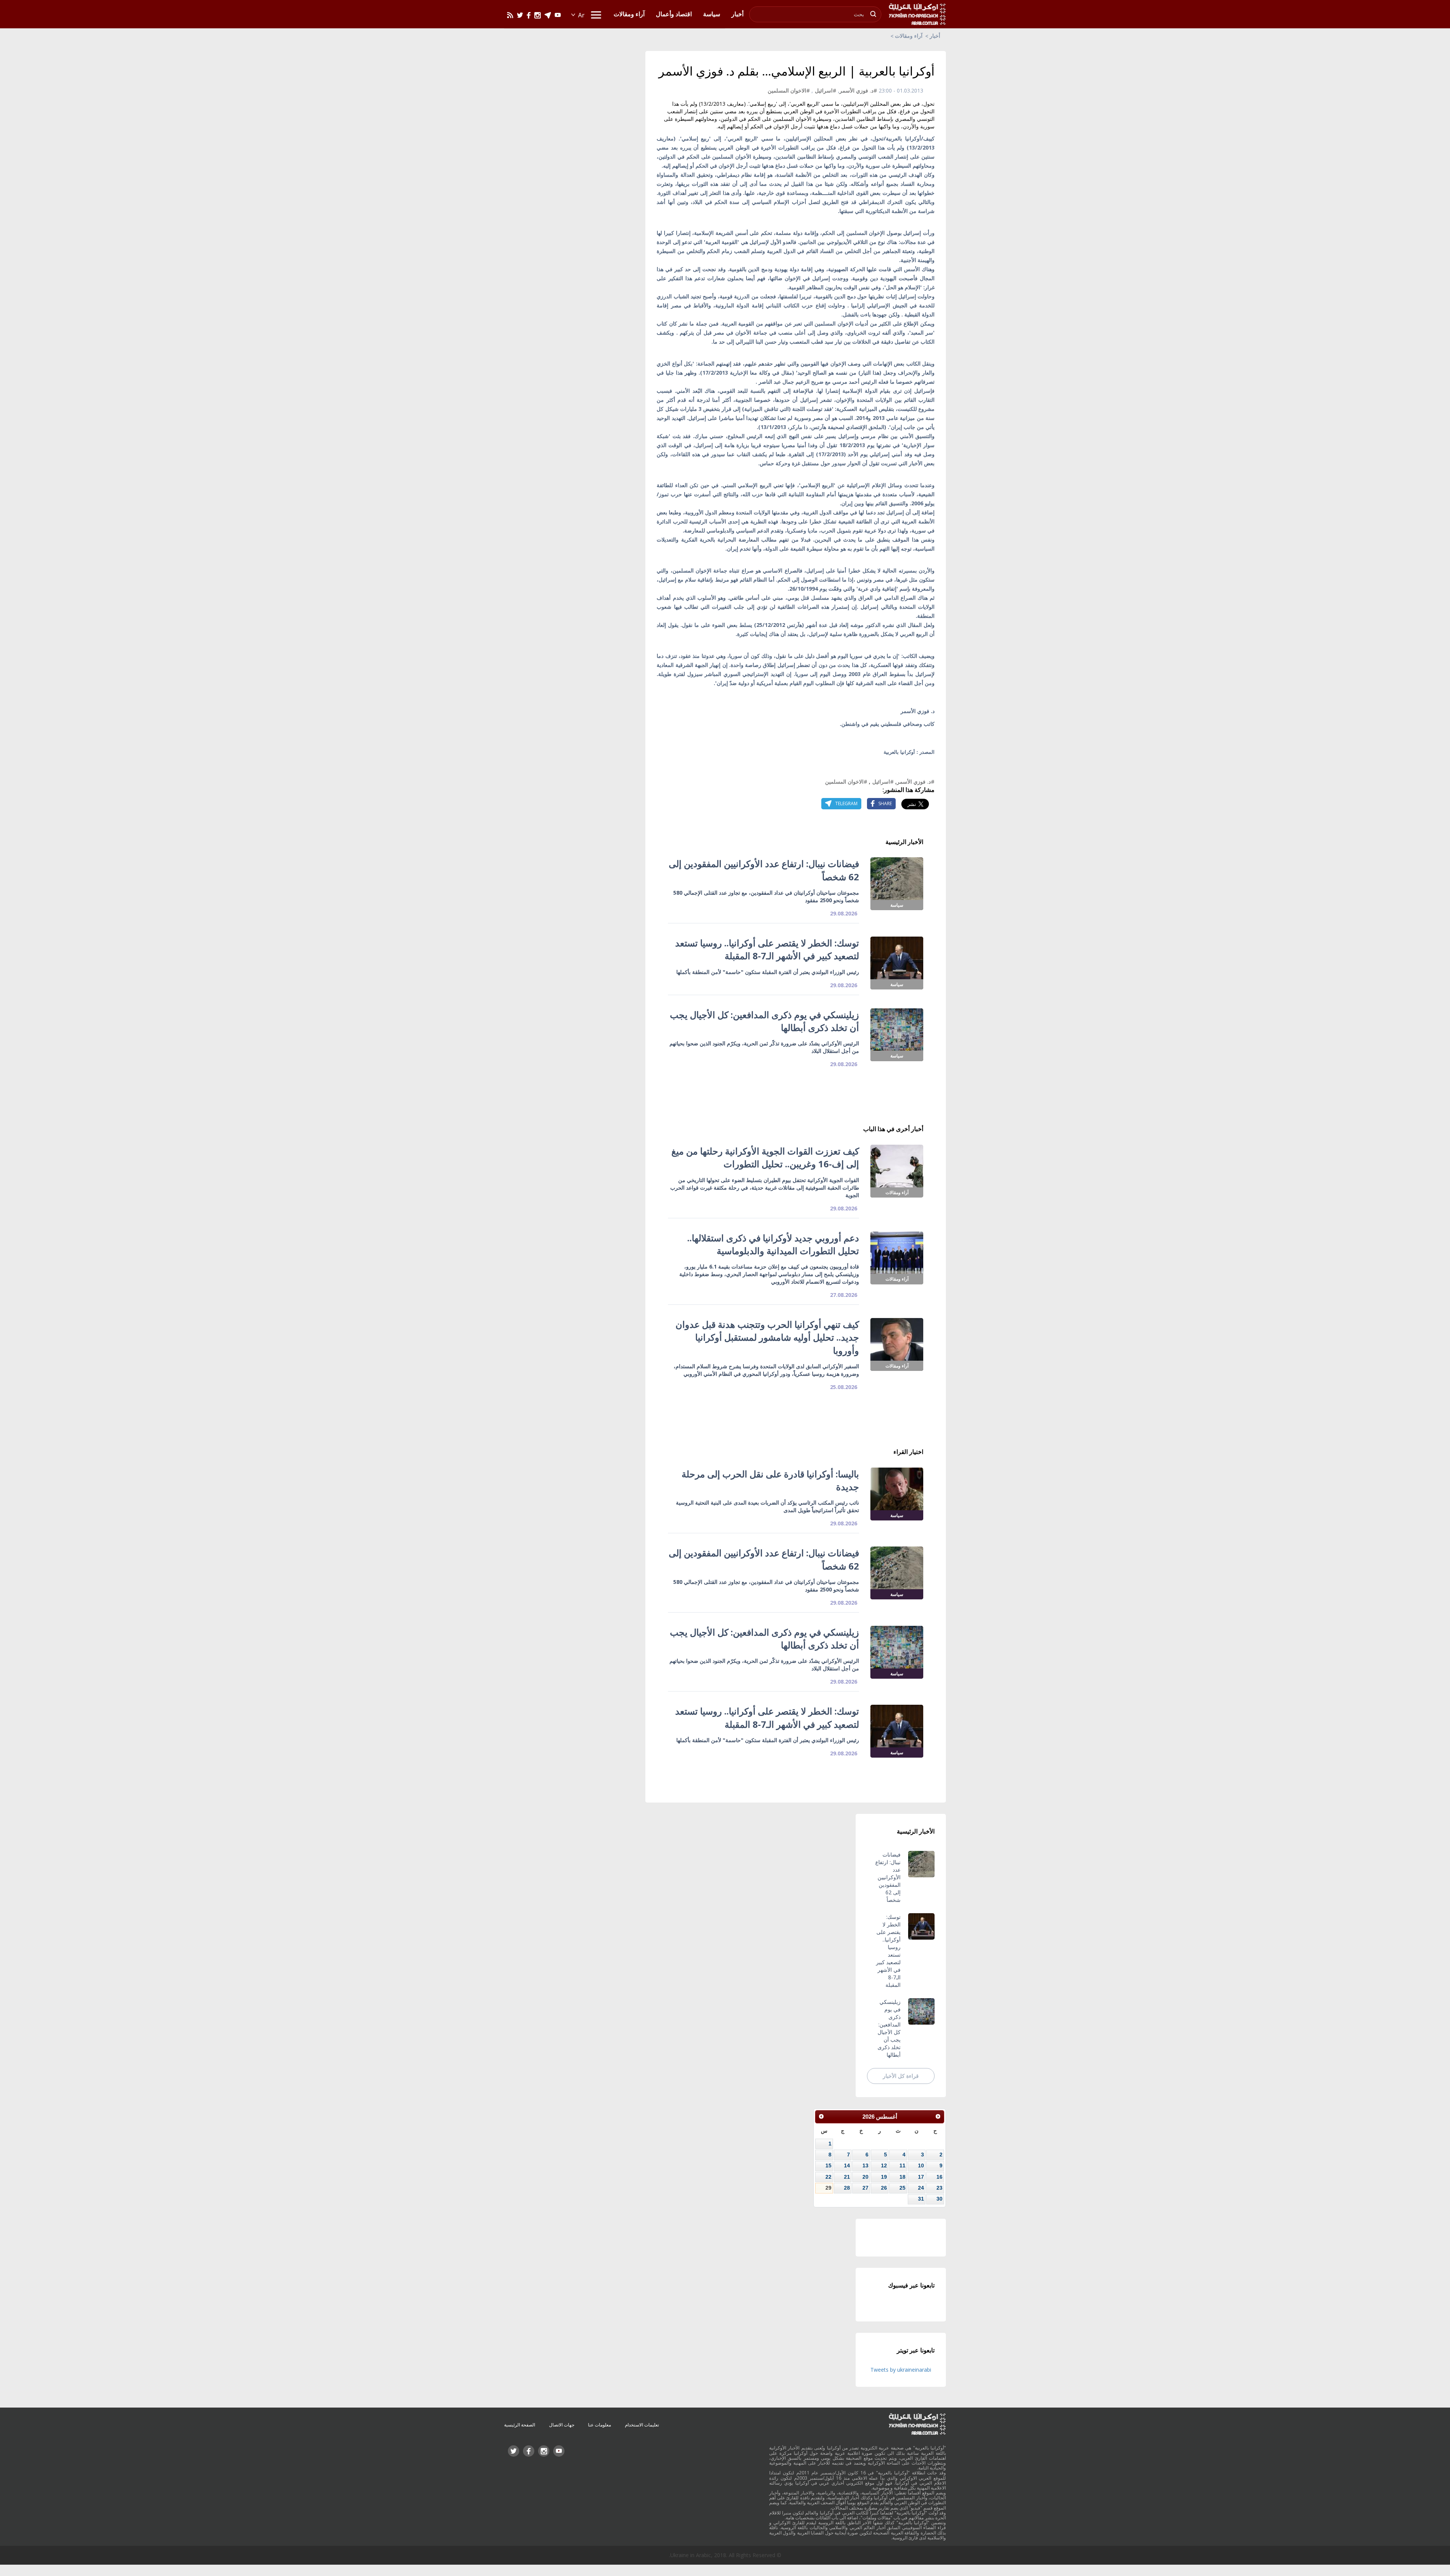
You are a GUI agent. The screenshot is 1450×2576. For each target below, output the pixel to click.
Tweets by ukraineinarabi (901, 2370)
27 (865, 2188)
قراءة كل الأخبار (901, 2076)
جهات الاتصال (562, 2425)
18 (902, 2177)
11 (902, 2165)
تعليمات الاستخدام (642, 2425)
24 (921, 2188)
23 (939, 2188)
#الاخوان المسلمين (789, 90)
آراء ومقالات (909, 36)
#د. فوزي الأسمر (858, 90)
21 (847, 2177)
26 (884, 2188)
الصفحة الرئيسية (520, 2425)
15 (828, 2165)
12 (884, 2165)
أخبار (935, 36)
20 (865, 2177)
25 (902, 2188)
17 (921, 2177)
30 (939, 2199)
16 (939, 2177)
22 (828, 2177)
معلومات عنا (599, 2425)
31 (921, 2199)
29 (828, 2188)
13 (865, 2165)
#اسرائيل (826, 90)
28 (847, 2188)
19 (884, 2177)
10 (921, 2165)
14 (847, 2165)
